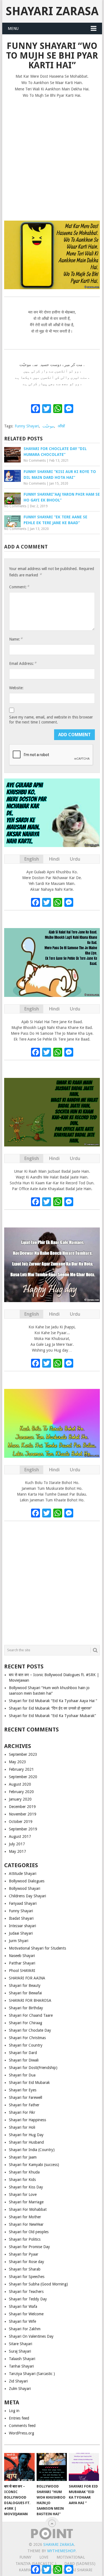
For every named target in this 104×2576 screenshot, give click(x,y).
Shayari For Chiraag (26, 2023)
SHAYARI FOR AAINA (27, 1978)
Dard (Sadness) (80, 2564)
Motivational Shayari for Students (37, 1948)
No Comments (35, 461)
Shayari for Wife (22, 2321)
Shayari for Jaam (23, 2157)
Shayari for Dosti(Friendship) (33, 2068)
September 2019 (23, 1829)
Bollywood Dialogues (27, 1881)
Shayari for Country (26, 2045)
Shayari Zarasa (52, 11)
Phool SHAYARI (22, 1971)
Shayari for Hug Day (26, 2135)
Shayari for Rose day (26, 2262)
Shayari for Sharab (25, 2269)
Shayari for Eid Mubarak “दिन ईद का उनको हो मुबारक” (50, 1708)
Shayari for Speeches (27, 2277)
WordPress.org (21, 2433)
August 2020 (20, 1784)
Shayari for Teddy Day (28, 2299)
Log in (14, 2411)
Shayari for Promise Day (29, 2247)
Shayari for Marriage (26, 2202)
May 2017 (17, 1851)
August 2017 (20, 1836)
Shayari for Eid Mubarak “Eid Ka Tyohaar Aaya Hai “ (53, 1701)
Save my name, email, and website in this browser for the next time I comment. (51, 720)
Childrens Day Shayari (27, 1896)
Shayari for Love (23, 2194)
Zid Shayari (18, 2381)
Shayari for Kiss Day (26, 2187)
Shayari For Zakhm (25, 2329)
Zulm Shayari (20, 2389)
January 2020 (20, 1799)
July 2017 (17, 1844)
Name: (16, 639)
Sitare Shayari (21, 2344)
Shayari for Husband (26, 2142)
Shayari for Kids (22, 2180)
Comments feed (22, 2426)
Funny (25, 2557)
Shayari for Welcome (26, 2314)
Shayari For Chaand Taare (31, 2015)
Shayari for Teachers (26, 2292)
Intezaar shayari (22, 1926)
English (31, 859)
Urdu (75, 859)
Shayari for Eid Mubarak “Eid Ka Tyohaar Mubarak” (52, 1716)
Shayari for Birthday (26, 2008)
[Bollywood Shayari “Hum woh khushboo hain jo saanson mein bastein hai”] (52, 2467)
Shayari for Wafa (23, 2306)
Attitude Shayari (23, 1874)
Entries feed (19, 2418)
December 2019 (22, 1807)
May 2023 (17, 1762)
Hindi (54, 859)
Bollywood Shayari (25, 1888)
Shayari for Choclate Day (30, 2030)
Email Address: (23, 663)
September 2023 (23, 1754)
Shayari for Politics (25, 2239)
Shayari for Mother (25, 2217)
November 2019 (23, 1814)
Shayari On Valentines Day (31, 2336)
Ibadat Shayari (21, 1918)
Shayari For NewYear (26, 2224)
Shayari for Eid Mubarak (29, 2083)
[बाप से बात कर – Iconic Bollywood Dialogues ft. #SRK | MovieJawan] (19, 2467)
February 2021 (21, 1769)
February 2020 (21, 1792)
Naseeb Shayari (22, 1956)
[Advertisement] (52, 157)
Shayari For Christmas (27, 2038)
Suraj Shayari (20, 2351)
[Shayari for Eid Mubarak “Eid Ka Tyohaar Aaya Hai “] (84, 2467)
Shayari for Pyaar (24, 2254)
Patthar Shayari (22, 1963)
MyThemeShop (61, 2551)
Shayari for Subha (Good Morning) (38, 2284)
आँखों (61, 426)
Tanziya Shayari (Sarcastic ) (32, 2374)
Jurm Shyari (19, 1941)
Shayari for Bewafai (25, 1993)
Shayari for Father (24, 2105)
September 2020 (23, 1777)
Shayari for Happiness (27, 2120)
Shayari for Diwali (24, 2060)
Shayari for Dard (23, 2053)
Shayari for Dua (22, 2075)
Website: (16, 688)
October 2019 (21, 1822)
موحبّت (48, 426)
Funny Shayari (27, 426)
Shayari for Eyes (23, 2090)
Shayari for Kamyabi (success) (34, 2165)
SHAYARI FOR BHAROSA (30, 2000)
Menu (13, 28)
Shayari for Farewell (26, 2097)
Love (44, 2557)
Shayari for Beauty (25, 1985)
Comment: (19, 587)
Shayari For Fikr (22, 2112)
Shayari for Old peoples (29, 2232)
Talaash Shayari (22, 2359)
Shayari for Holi (22, 2127)
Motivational (71, 2557)
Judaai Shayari (21, 1933)
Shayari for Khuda (24, 2172)
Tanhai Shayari (21, 2366)
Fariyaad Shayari (23, 1903)
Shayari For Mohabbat (28, 2209)
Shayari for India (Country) (32, 2150)
